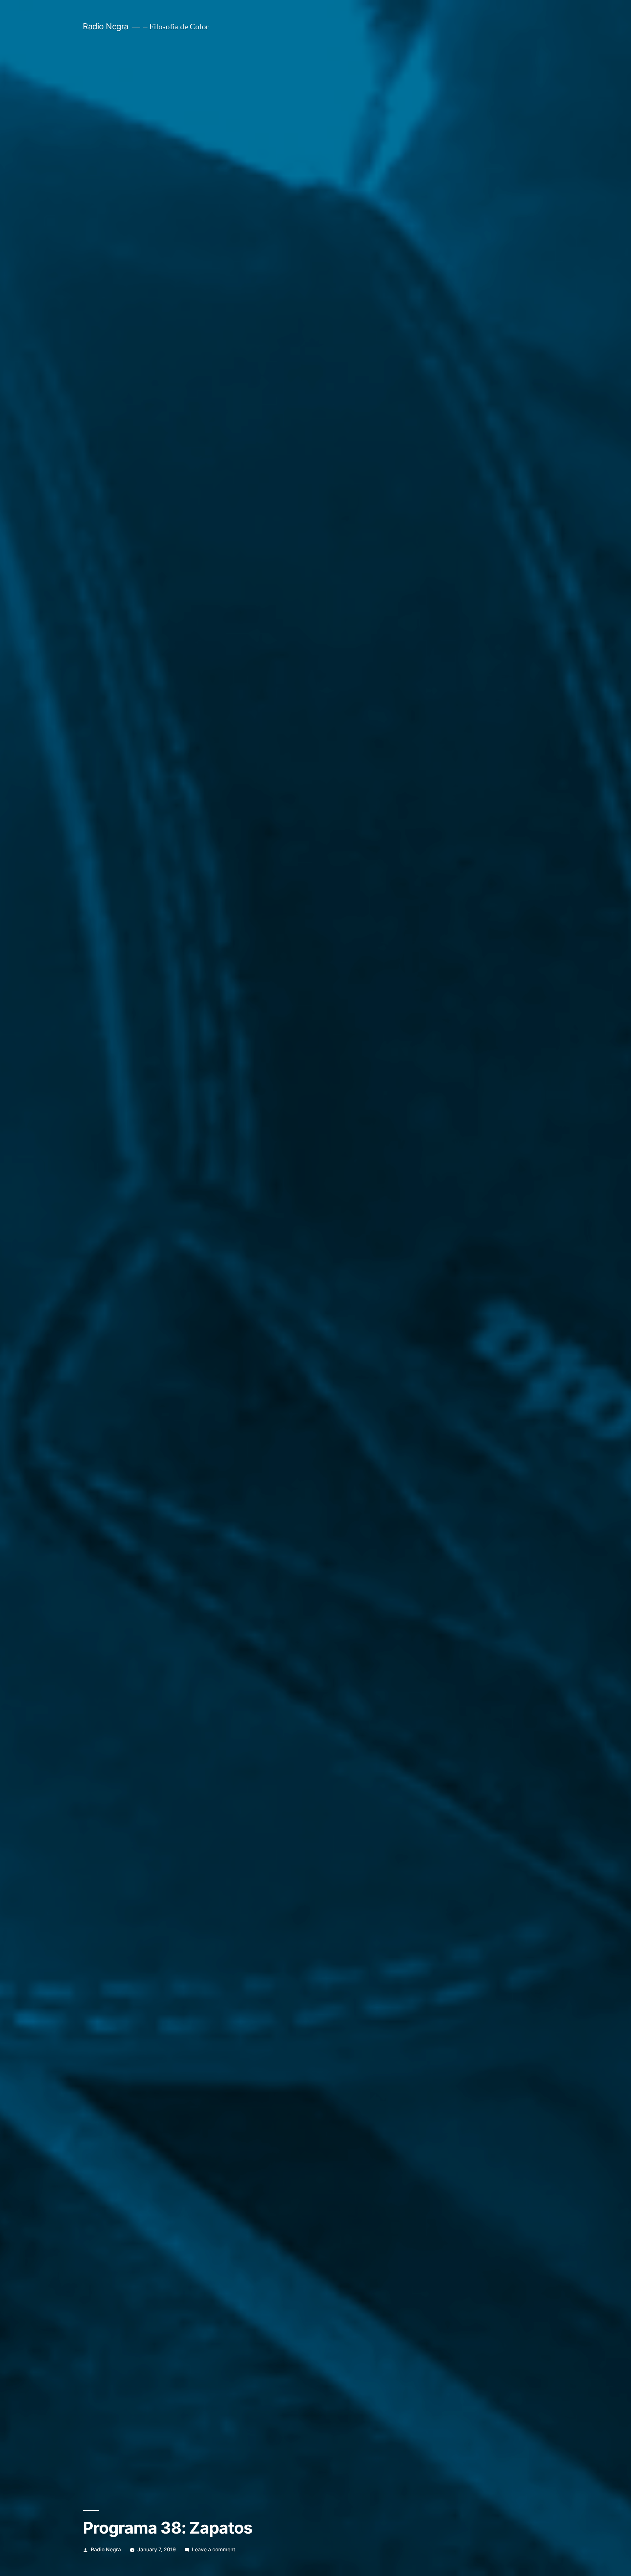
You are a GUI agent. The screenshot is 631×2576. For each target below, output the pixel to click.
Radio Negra (106, 26)
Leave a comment (214, 2550)
